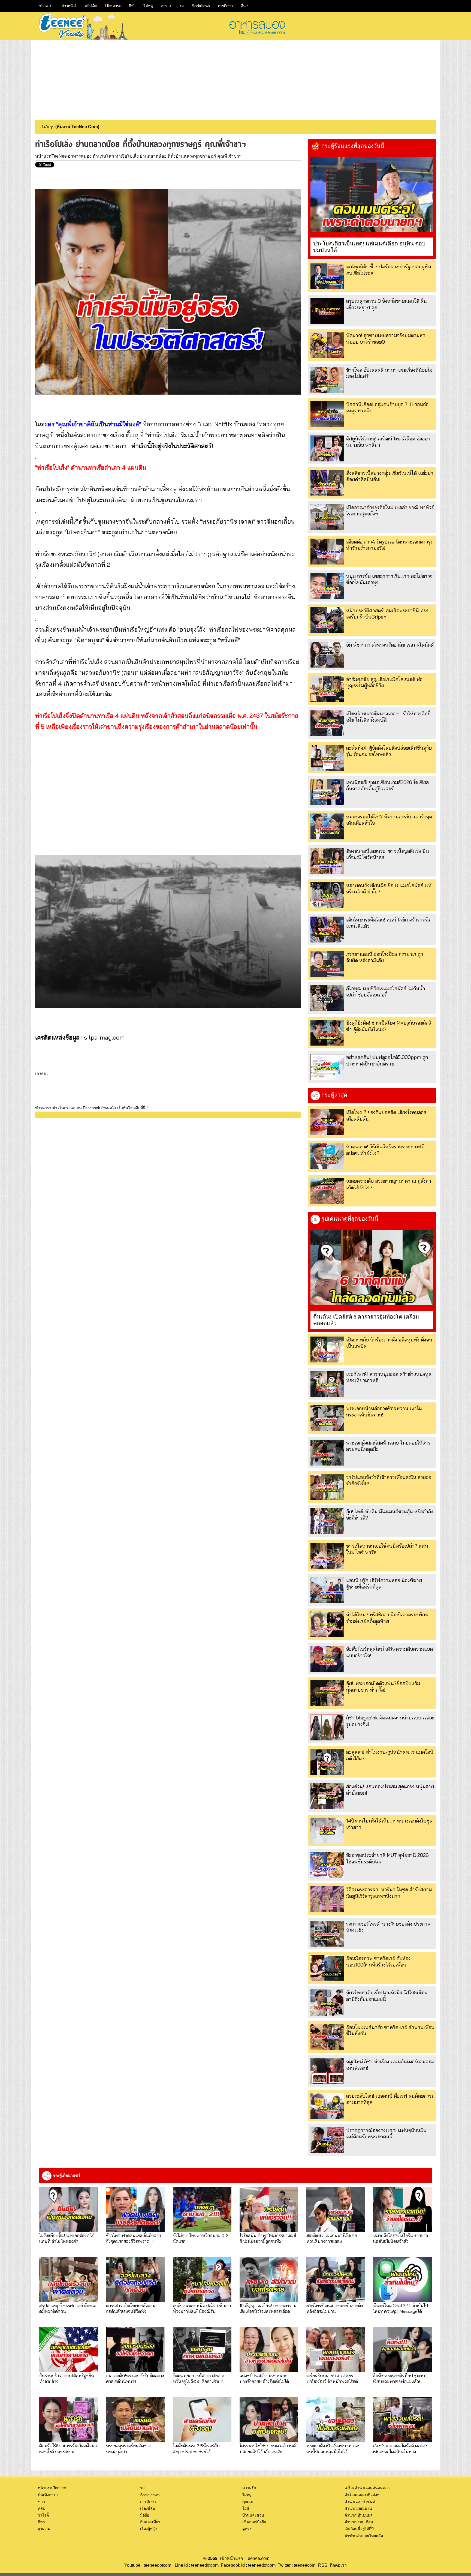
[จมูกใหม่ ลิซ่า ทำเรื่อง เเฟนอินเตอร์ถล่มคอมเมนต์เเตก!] (327, 2071)
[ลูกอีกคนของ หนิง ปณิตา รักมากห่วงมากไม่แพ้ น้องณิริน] (202, 2280)
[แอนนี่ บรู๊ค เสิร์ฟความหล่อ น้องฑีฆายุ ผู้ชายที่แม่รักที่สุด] (327, 1590)
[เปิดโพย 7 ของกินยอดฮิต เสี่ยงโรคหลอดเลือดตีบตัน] (327, 1122)
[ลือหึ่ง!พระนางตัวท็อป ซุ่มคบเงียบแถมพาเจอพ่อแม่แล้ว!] (402, 2350)
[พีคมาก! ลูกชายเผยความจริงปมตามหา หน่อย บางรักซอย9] (327, 345)
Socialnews (201, 6)
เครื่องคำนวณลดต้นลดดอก (367, 2488)
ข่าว (41, 2502)
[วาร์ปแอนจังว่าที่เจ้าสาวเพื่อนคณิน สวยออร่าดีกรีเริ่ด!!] (327, 1487)
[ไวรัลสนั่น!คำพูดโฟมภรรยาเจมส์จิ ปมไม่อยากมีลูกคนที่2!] (269, 2209)
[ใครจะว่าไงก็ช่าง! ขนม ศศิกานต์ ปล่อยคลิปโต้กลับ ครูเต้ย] (269, 2420)
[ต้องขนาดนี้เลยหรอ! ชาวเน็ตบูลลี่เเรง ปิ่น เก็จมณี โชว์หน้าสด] (327, 861)
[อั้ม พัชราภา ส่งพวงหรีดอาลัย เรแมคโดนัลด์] (327, 655)
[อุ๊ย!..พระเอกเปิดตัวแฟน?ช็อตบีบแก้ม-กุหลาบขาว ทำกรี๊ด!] (327, 1693)
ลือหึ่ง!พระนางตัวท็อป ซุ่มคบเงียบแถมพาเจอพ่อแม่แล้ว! (399, 2378)
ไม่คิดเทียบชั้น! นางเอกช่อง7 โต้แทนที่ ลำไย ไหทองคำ (67, 2238)
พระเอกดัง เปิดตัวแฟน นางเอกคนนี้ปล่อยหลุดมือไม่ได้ (333, 2448)
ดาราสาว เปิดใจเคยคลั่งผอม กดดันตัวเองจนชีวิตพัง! (131, 2308)
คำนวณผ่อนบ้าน (358, 2508)
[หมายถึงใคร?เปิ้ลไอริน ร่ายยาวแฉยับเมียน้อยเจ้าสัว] (402, 2209)
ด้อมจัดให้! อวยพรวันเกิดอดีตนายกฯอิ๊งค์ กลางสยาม (68, 2448)
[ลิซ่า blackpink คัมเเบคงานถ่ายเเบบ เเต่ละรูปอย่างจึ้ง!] (327, 1727)
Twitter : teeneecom (295, 2565)
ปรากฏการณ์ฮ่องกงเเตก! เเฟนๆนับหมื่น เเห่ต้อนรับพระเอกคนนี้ (386, 2133)
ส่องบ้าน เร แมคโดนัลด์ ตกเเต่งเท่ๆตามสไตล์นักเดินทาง (400, 2448)
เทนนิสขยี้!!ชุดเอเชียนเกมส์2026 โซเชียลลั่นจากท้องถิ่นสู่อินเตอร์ (387, 785)
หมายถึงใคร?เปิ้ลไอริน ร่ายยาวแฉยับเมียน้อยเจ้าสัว (401, 2238)
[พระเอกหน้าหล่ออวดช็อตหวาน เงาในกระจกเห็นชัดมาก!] (327, 1418)
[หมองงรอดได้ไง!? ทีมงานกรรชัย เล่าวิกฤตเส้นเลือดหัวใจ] (327, 826)
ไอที (246, 2508)
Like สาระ (113, 6)
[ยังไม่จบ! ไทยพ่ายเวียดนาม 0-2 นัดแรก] (202, 2209)
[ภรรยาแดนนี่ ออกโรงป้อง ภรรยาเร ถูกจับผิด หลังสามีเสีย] (327, 964)
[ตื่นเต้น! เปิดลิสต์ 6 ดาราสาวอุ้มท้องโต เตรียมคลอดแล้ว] (372, 1268)
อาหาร (166, 6)
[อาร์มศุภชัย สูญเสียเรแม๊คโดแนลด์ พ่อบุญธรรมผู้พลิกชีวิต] (327, 689)
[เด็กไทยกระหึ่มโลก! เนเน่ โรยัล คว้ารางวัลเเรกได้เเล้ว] (327, 930)
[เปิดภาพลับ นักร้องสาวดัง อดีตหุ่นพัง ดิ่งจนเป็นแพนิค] (327, 1349)
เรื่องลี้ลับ (148, 2508)
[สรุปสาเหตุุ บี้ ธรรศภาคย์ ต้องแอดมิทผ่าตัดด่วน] (69, 2280)
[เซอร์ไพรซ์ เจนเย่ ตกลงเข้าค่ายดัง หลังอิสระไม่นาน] (336, 2280)
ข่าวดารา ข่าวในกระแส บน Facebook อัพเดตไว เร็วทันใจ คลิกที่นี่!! (91, 1108)
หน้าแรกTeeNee (51, 156)
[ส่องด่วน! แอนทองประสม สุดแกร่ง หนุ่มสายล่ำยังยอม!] (327, 1796)
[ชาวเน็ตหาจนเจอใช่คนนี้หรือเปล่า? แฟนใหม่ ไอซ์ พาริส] (327, 1556)
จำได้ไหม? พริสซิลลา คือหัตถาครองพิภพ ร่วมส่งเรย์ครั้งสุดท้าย (387, 1618)
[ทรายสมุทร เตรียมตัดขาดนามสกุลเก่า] (135, 2420)
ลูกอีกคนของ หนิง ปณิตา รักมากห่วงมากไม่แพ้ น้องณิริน (202, 2308)
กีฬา (132, 6)
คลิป (42, 2508)
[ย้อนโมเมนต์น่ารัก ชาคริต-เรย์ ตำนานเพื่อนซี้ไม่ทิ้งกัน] (327, 2037)
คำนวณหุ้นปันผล (359, 2515)
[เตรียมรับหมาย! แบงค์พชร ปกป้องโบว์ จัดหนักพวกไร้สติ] (336, 2350)
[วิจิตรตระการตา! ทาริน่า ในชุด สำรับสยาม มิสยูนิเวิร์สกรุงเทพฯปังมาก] (327, 1899)
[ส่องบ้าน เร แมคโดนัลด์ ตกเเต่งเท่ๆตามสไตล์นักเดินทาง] (402, 2420)
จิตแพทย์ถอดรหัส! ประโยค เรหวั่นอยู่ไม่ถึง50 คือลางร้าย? (199, 2378)
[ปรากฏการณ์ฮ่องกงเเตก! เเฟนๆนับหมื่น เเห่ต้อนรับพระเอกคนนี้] (327, 2140)
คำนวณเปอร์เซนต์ (360, 2502)
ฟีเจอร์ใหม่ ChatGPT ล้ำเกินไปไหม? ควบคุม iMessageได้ (401, 2308)
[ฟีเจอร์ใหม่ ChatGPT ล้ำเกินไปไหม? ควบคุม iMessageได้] (402, 2280)
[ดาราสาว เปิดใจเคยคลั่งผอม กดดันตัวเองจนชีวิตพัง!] (135, 2280)
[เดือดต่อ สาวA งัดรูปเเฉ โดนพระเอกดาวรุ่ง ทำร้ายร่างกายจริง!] (327, 552)
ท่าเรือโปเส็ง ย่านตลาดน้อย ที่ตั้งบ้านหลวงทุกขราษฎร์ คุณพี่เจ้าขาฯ (178, 156)
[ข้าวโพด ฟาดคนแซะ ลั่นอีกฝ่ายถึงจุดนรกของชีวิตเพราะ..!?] (135, 2209)
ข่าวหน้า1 (69, 6)
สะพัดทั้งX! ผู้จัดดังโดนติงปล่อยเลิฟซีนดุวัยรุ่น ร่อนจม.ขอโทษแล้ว (389, 751)
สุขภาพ (44, 2529)
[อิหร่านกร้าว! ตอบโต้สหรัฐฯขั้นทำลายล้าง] (69, 2350)
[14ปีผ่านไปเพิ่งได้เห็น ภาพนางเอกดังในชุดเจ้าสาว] (327, 1831)
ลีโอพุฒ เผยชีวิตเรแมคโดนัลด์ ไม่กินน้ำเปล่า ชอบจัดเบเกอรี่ (386, 992)
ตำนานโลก (103, 156)
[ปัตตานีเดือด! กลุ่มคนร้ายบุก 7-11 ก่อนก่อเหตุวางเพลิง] (327, 414)
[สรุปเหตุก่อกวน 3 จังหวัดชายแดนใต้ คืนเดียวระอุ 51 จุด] (327, 311)
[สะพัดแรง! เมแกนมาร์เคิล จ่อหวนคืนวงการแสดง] (336, 2209)
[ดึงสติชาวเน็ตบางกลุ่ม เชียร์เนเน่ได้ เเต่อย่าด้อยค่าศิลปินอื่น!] (327, 483)
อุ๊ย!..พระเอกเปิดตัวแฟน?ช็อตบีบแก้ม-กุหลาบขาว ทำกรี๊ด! (384, 1686)
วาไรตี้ (43, 2515)
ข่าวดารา (46, 6)
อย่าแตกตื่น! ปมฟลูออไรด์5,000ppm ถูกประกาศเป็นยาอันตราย (387, 1060)
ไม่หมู (148, 6)
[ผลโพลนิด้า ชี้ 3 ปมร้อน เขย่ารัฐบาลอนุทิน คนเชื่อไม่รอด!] (327, 276)
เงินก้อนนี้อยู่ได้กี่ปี (359, 2529)
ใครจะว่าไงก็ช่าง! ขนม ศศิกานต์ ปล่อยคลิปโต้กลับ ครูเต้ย (268, 2448)
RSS (323, 2565)
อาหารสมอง (80, 156)
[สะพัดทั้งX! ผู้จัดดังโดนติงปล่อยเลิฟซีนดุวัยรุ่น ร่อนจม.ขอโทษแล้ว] (327, 758)
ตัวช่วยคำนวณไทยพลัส (364, 2536)
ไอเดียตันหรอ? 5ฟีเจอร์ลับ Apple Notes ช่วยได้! (196, 2448)
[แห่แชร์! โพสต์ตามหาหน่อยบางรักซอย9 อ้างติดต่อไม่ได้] (269, 2350)
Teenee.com (257, 2558)
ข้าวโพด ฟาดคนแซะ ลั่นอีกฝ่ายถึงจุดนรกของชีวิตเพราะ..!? (133, 2238)
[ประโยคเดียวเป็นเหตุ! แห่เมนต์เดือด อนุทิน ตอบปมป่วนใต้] (372, 195)
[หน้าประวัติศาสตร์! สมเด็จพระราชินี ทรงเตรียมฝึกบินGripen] (327, 620)
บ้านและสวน (253, 2515)
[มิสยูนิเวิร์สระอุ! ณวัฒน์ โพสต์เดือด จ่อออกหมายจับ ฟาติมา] (327, 448)
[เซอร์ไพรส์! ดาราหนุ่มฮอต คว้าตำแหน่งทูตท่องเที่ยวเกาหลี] (327, 1384)
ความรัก (249, 2488)
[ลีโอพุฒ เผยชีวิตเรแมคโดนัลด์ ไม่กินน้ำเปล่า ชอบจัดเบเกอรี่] (327, 998)
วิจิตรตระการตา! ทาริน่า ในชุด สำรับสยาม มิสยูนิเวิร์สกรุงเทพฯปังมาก (389, 1893)
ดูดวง (247, 2529)
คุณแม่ (248, 2502)
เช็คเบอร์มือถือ (254, 2522)
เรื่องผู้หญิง (149, 2529)
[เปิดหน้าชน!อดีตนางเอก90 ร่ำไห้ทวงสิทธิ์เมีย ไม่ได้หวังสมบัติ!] (327, 723)
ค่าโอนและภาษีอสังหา (363, 2495)
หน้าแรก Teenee (52, 2488)
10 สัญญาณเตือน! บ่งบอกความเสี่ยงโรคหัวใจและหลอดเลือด (268, 2308)
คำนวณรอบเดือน (359, 2522)
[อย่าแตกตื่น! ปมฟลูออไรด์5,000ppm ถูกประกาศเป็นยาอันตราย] (327, 1067)
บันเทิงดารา (48, 2495)
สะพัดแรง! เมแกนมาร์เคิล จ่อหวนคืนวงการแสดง (332, 2238)
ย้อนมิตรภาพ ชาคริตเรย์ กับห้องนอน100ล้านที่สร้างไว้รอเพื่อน (378, 1961)
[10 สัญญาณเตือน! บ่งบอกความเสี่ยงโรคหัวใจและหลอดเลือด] (269, 2280)
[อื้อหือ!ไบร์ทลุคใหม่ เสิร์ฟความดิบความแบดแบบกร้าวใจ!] (327, 1659)
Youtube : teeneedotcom (148, 2565)
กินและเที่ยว (150, 2522)
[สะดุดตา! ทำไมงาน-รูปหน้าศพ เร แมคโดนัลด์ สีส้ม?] (327, 1762)
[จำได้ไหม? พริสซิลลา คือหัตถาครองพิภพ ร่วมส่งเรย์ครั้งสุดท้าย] (327, 1624)
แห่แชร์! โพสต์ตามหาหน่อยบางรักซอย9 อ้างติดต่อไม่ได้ (264, 2378)
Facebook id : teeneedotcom (247, 2565)
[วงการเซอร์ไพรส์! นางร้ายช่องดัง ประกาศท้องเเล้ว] (327, 1934)
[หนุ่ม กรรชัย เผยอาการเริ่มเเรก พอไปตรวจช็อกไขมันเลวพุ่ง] (327, 586)
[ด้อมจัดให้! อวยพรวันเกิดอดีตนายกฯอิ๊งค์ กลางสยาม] (69, 2420)
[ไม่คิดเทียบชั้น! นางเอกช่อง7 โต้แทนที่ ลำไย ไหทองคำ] (69, 2209)
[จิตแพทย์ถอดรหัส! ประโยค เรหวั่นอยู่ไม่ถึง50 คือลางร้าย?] (202, 2350)
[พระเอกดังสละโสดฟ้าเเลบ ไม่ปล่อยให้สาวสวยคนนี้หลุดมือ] (327, 1453)
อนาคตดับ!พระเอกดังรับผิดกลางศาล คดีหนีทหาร (135, 2378)
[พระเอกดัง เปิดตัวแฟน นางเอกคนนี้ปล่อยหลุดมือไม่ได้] (336, 2420)
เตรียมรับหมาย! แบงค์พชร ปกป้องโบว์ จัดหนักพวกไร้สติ (332, 2378)
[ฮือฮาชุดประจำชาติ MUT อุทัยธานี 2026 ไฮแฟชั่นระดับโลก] (327, 1865)
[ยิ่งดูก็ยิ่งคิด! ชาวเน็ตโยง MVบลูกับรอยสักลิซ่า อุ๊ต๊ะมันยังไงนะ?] (327, 1033)
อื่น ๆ (245, 6)
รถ (182, 6)
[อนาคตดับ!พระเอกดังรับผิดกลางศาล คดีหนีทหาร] (135, 2350)
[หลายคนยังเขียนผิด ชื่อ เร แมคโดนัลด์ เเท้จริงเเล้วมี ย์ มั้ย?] (327, 895)
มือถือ (145, 2515)
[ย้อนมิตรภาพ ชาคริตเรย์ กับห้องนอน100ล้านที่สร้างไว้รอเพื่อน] (327, 1968)
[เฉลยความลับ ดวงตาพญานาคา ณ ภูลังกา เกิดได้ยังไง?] (327, 1191)
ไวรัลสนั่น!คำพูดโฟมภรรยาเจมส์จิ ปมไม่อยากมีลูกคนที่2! (268, 2238)
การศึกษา (225, 6)
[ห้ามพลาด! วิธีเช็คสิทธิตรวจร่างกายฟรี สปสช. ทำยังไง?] (327, 1156)
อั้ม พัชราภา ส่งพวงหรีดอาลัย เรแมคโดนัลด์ (390, 645)
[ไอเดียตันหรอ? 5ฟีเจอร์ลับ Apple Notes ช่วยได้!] (202, 2420)
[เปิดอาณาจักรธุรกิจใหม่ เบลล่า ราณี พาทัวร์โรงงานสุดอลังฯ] (327, 517)
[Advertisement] (235, 78)
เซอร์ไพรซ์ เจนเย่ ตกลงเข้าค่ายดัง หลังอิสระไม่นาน (335, 2308)
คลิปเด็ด (91, 6)
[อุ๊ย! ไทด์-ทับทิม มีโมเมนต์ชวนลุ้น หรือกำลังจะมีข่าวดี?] (327, 1521)
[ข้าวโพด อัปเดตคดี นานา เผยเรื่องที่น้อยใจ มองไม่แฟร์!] (327, 380)
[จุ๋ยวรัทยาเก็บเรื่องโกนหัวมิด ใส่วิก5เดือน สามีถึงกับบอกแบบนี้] (327, 2002)
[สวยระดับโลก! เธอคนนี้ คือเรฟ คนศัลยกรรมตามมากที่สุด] (327, 2106)
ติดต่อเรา (337, 2565)
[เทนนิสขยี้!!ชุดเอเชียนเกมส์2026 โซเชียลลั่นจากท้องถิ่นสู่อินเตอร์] (327, 792)
